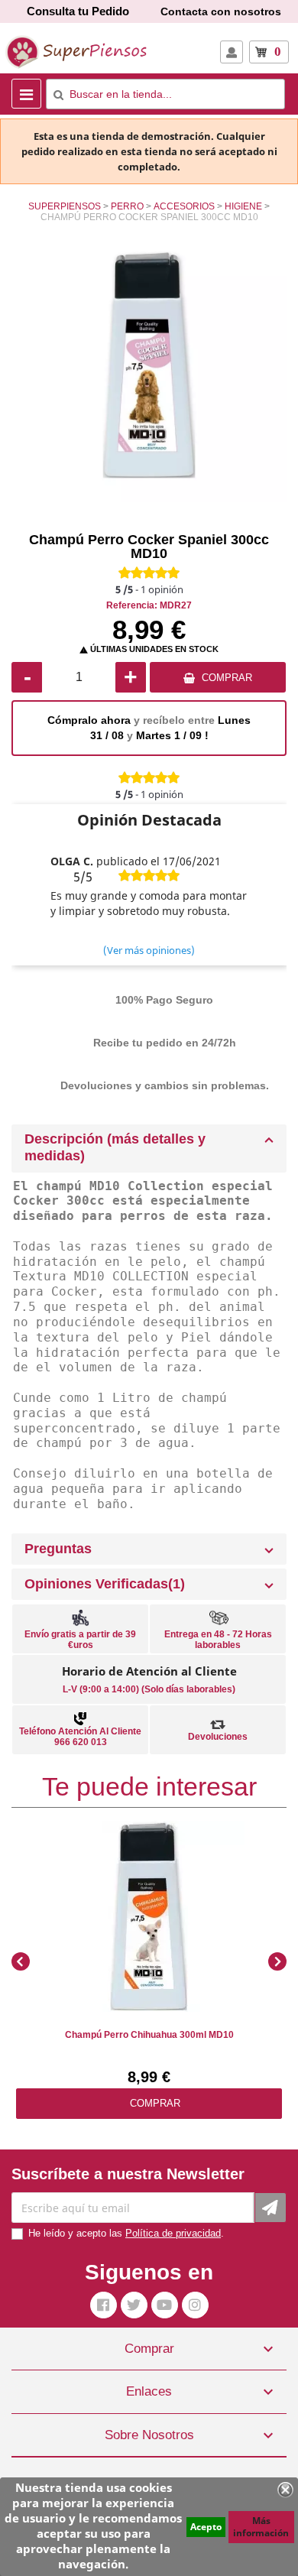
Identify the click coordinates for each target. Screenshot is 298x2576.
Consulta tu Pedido (78, 11)
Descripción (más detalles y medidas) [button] (115, 1147)
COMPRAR (227, 678)
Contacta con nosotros (221, 11)
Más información (261, 2527)
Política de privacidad (173, 2233)
